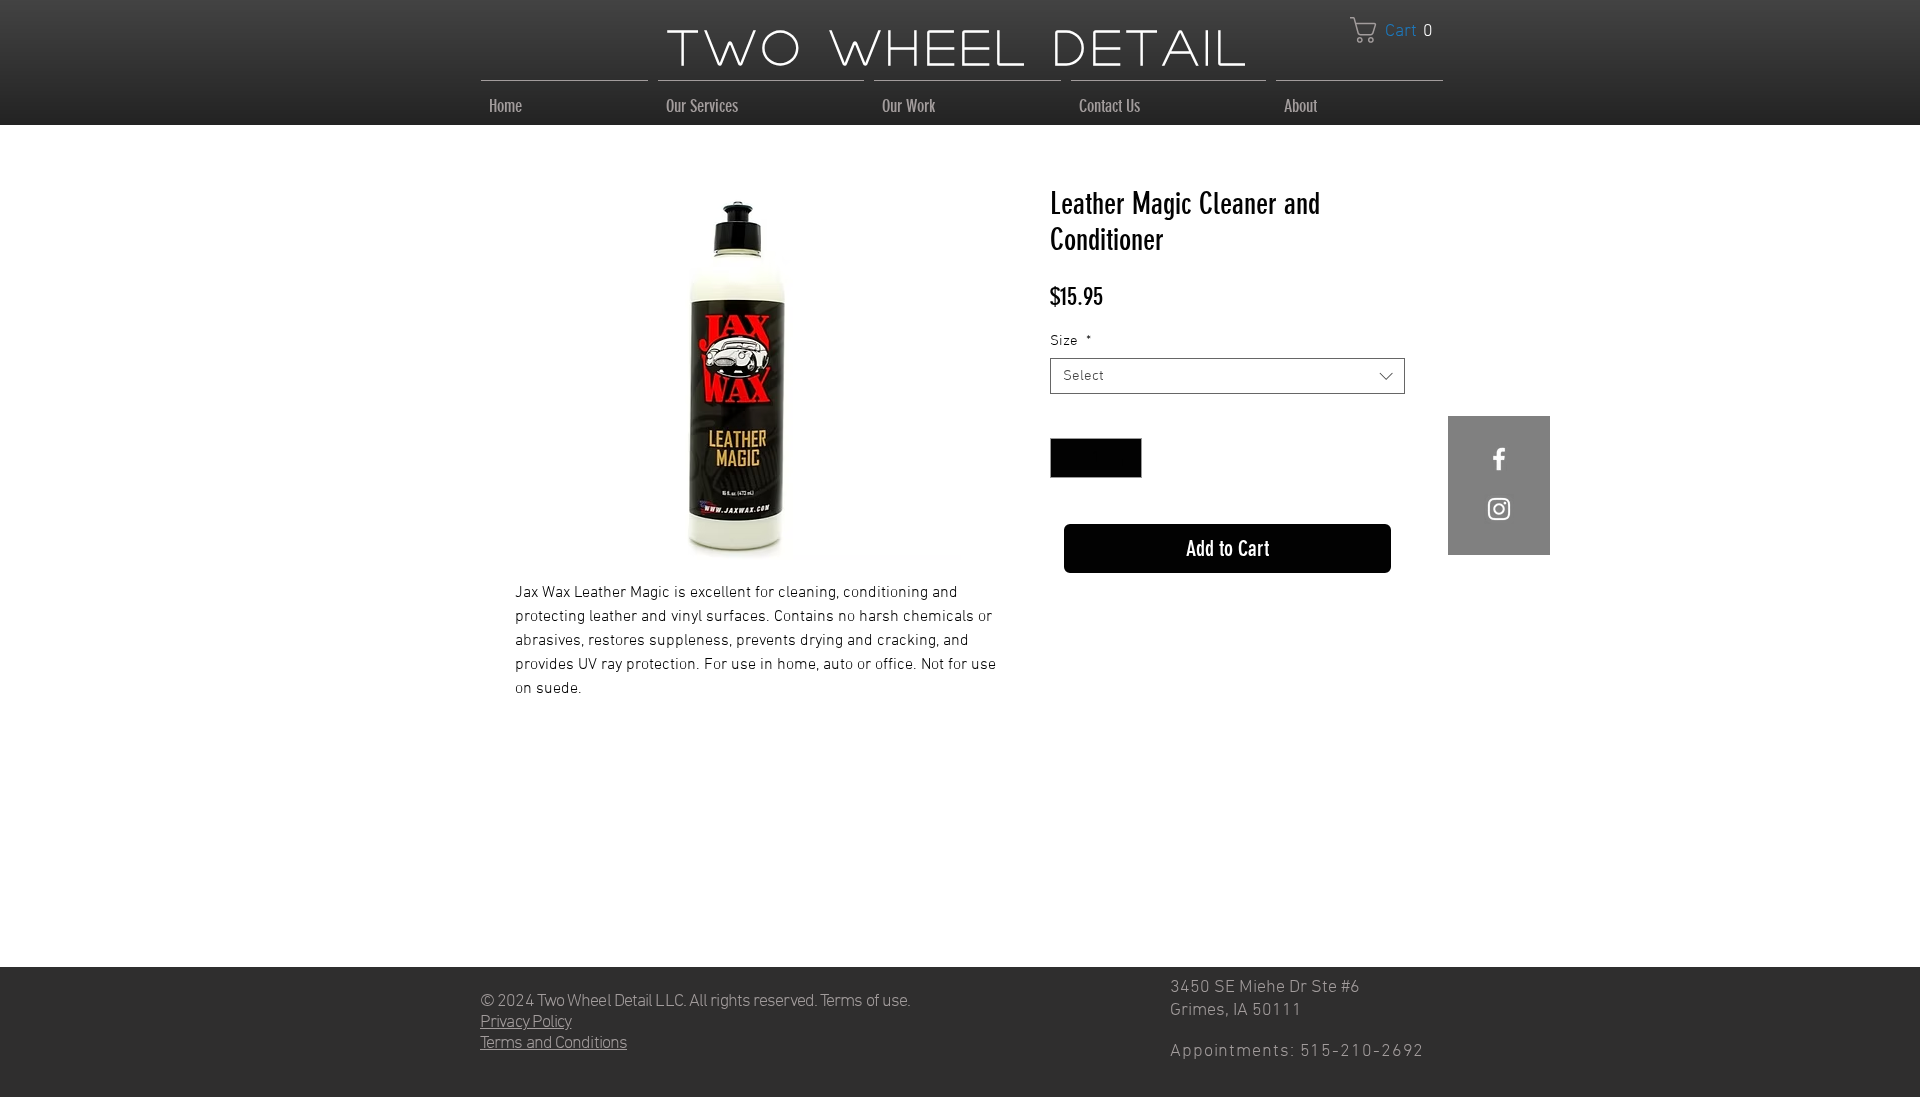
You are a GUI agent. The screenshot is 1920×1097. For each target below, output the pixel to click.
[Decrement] (1067, 458)
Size (1070, 341)
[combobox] (1227, 376)
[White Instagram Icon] (1499, 509)
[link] (1399, 30)
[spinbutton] (1096, 458)
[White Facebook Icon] (1499, 459)
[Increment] (1125, 458)
